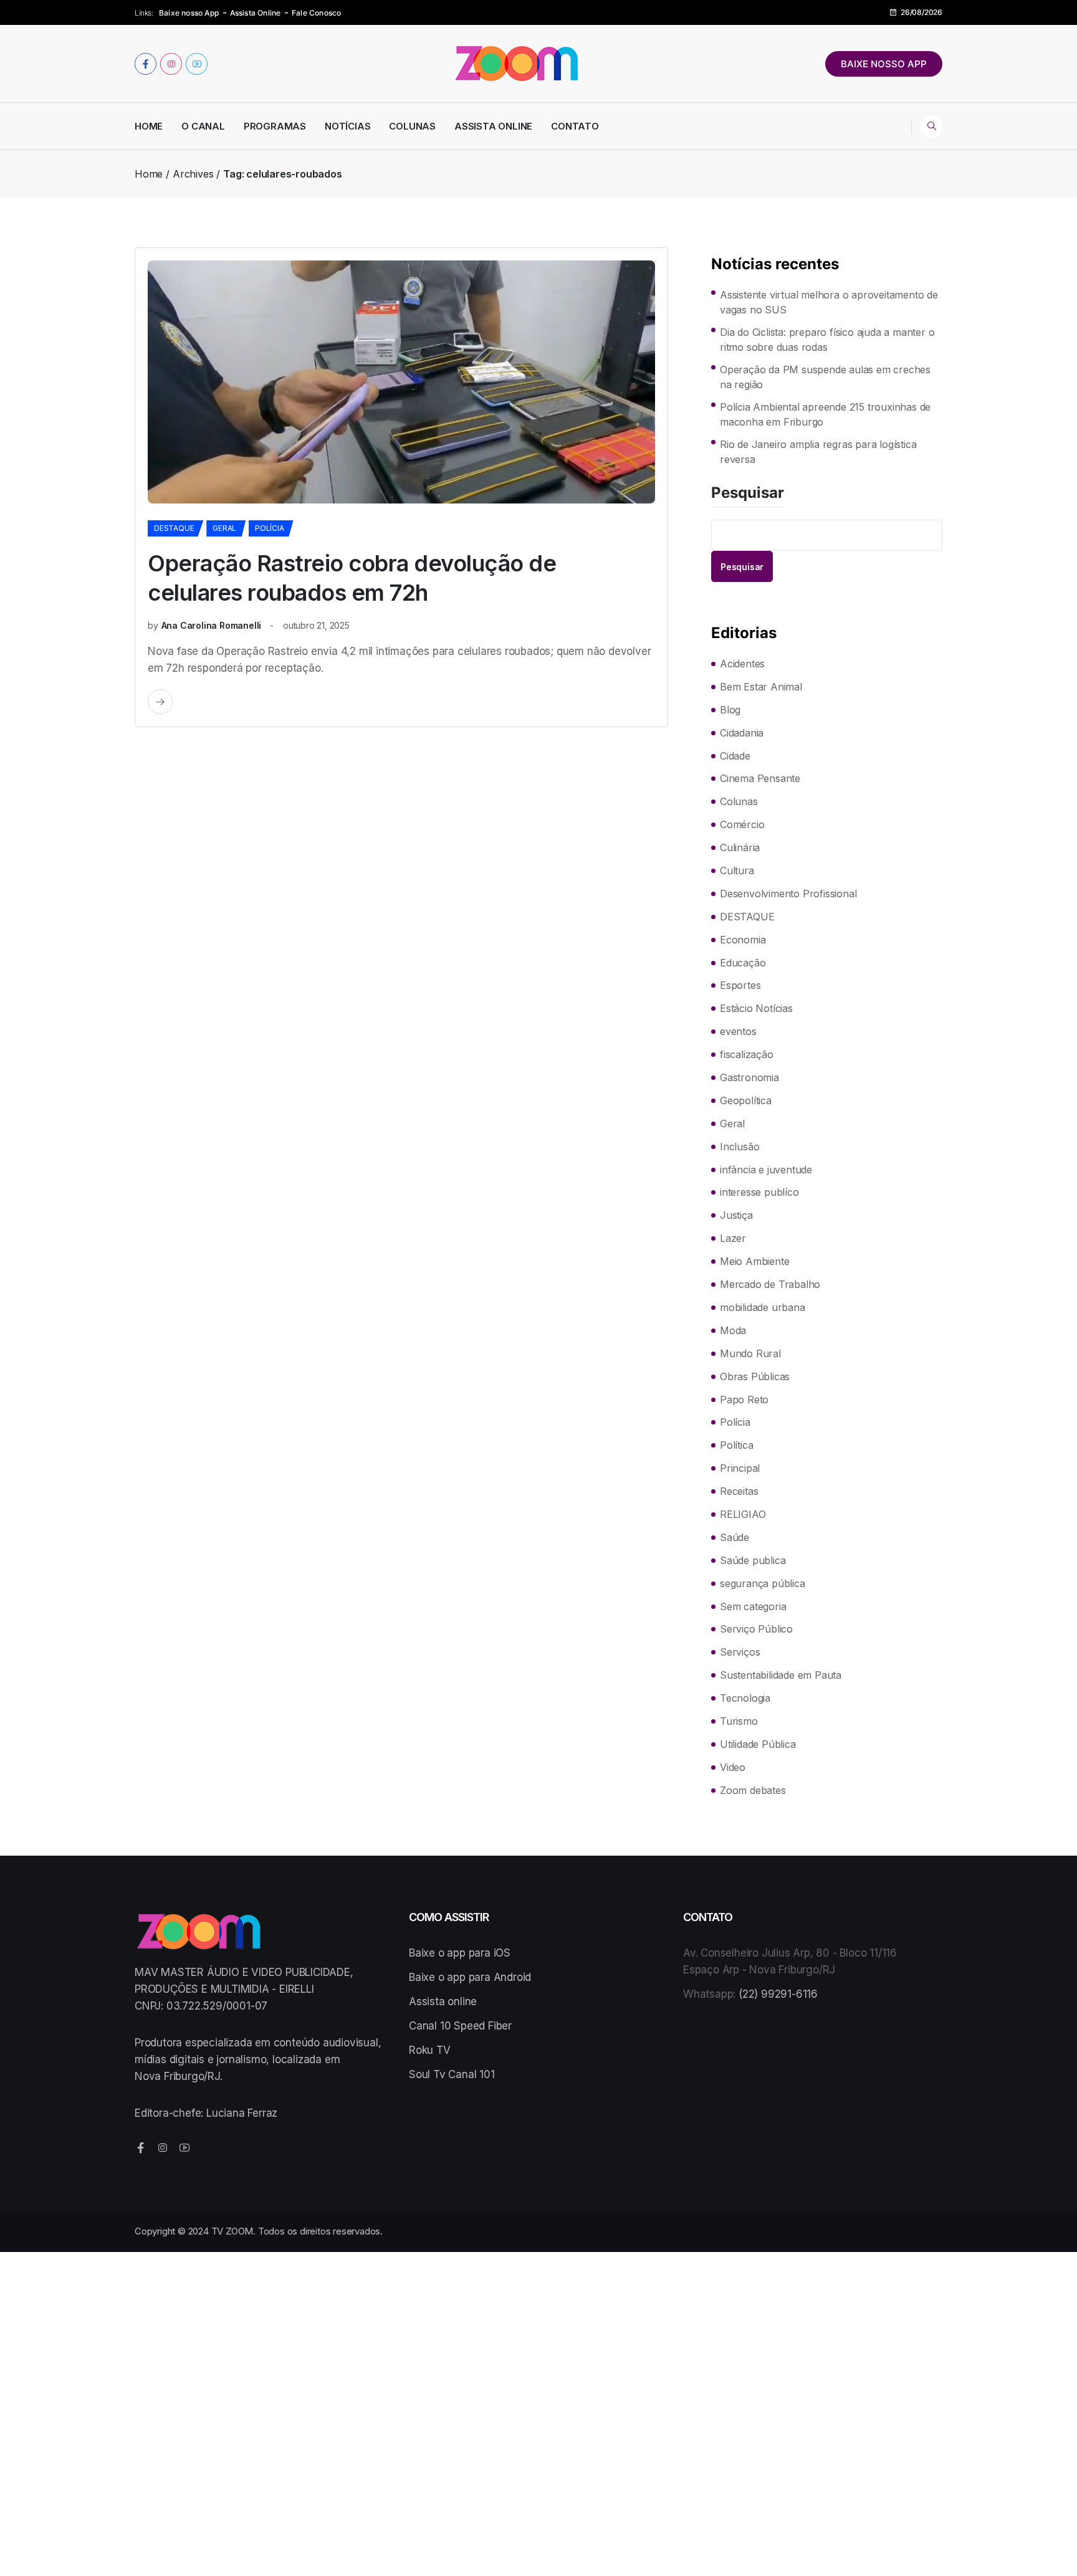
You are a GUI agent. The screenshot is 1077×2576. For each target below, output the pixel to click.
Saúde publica (753, 1560)
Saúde (735, 1537)
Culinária (740, 847)
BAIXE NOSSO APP (884, 64)
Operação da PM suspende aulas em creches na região (825, 377)
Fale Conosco (316, 13)
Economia (743, 940)
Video (733, 1767)
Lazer (733, 1238)
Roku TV (430, 2050)
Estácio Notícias (756, 1008)
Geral (224, 528)
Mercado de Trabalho (770, 1284)
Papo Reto (744, 1400)
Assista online (443, 2001)
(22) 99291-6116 (778, 1994)
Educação (743, 963)
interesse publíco (759, 1192)
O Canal (203, 126)
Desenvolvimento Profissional (788, 894)
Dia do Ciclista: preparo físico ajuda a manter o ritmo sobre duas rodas (827, 340)
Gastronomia (749, 1077)
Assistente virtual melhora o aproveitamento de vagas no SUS (829, 302)
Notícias (347, 126)
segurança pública (763, 1583)
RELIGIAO (743, 1514)
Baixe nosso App (189, 13)
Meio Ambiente (754, 1261)
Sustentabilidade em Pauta (781, 1675)
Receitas (739, 1491)
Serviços (740, 1652)
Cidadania (742, 733)
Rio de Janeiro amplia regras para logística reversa (818, 452)
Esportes (740, 985)
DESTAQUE (174, 528)
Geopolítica (746, 1100)
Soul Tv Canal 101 (452, 2074)
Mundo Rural (750, 1353)
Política (736, 1445)
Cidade (735, 756)
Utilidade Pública (758, 1744)
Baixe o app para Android (470, 1977)
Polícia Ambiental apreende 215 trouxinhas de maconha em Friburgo (825, 414)
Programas (275, 126)
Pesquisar (748, 494)
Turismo (739, 1721)
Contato (575, 126)
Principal (740, 1468)
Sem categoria (753, 1606)
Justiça (736, 1215)
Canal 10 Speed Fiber (460, 2026)
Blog (730, 710)
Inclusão (740, 1147)
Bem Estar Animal (761, 687)
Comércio (742, 824)
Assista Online (256, 13)
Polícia (270, 528)
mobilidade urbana (763, 1307)
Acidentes (742, 664)
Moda (733, 1330)
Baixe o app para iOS (460, 1953)
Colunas (412, 126)
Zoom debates (753, 1790)
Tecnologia (745, 1698)
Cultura (737, 871)
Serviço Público (756, 1629)
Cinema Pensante (760, 778)
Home (149, 126)
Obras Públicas (755, 1376)
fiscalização (747, 1054)
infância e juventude (766, 1170)
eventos (738, 1031)
